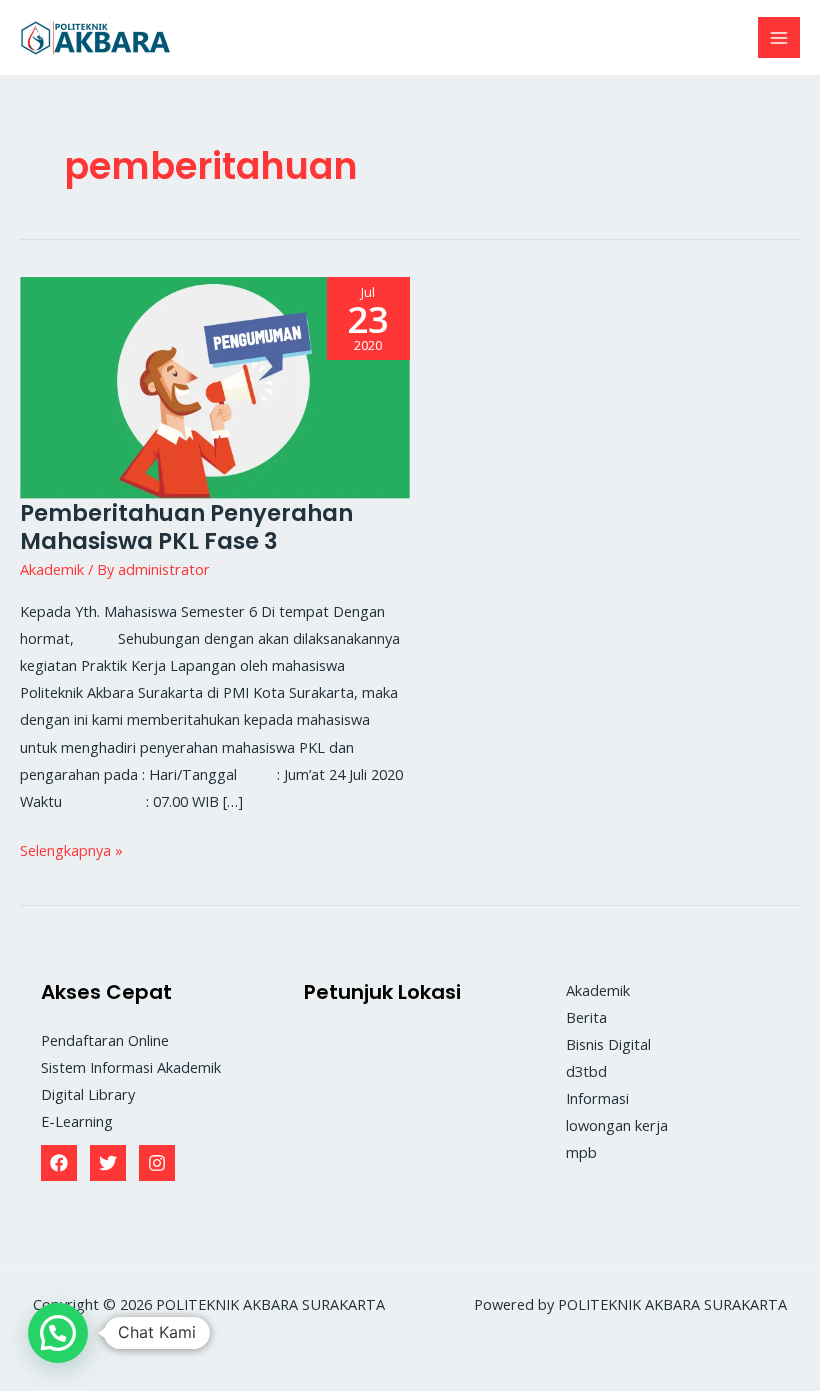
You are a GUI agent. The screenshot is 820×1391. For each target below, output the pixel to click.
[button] (58, 1333)
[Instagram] (157, 1163)
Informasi (597, 1098)
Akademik (52, 569)
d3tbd (586, 1071)
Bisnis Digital (608, 1044)
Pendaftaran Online (105, 1040)
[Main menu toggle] (779, 38)
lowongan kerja (617, 1125)
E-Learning (77, 1121)
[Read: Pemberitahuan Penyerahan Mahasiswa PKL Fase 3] (215, 386)
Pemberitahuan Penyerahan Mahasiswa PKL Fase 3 (186, 527)
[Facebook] (59, 1163)
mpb (581, 1152)
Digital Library (88, 1094)
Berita (586, 1017)
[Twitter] (108, 1163)
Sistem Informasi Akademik (131, 1067)
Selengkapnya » (71, 848)
